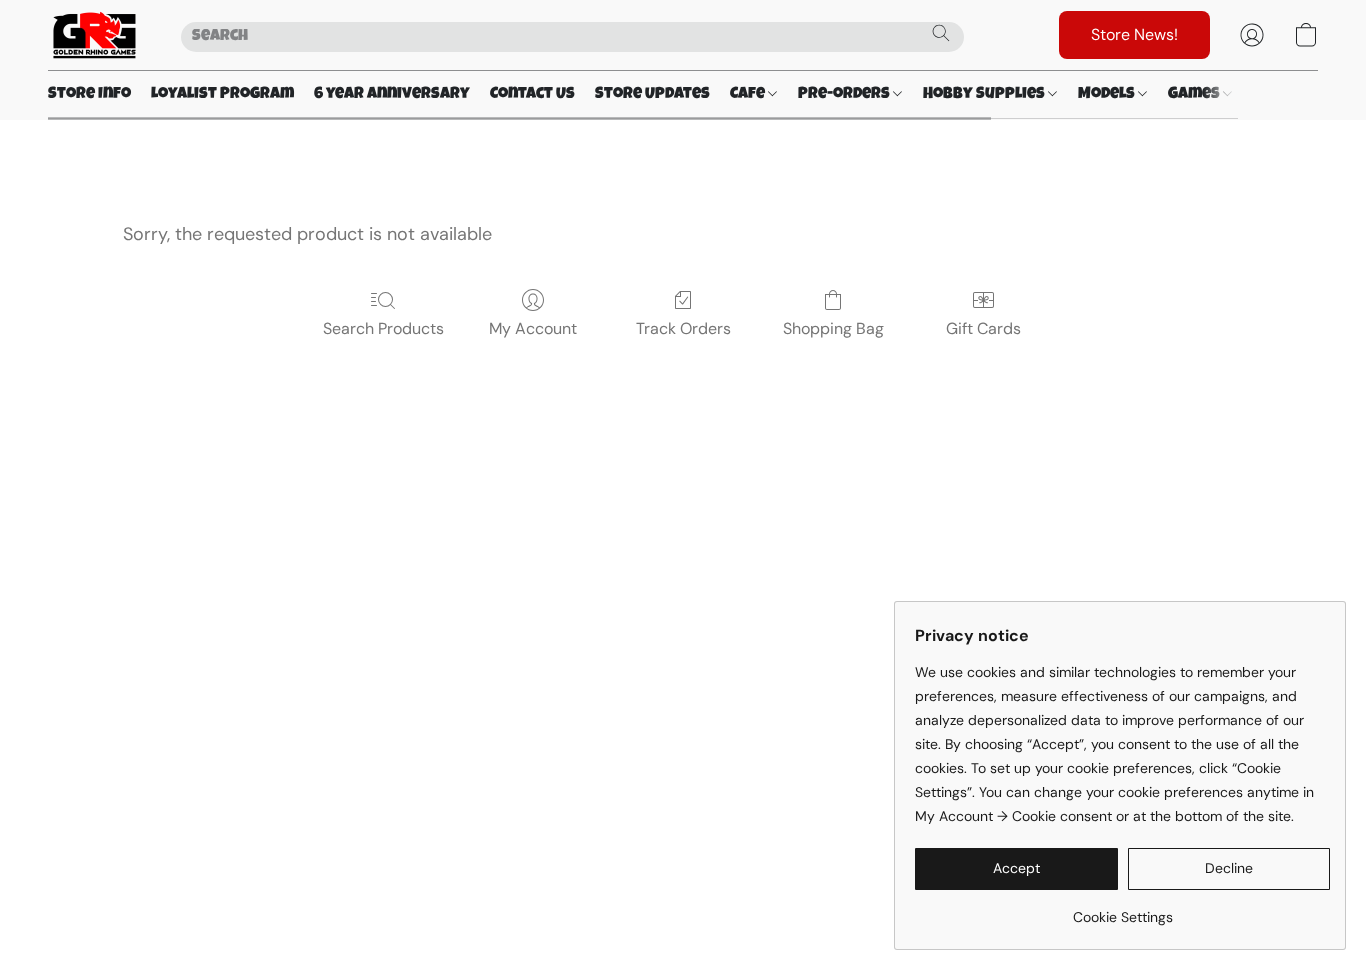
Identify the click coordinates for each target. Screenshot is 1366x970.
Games (1195, 95)
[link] (1122, 909)
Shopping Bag (833, 328)
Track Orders (683, 328)
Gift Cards (983, 328)
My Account (533, 328)
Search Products (383, 328)
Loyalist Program (222, 95)
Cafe (749, 95)
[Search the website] (941, 33)
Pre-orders (845, 95)
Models (1108, 95)
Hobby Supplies (985, 95)
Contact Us (532, 95)
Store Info (89, 95)
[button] (94, 35)
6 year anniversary (392, 95)
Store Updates (652, 95)
